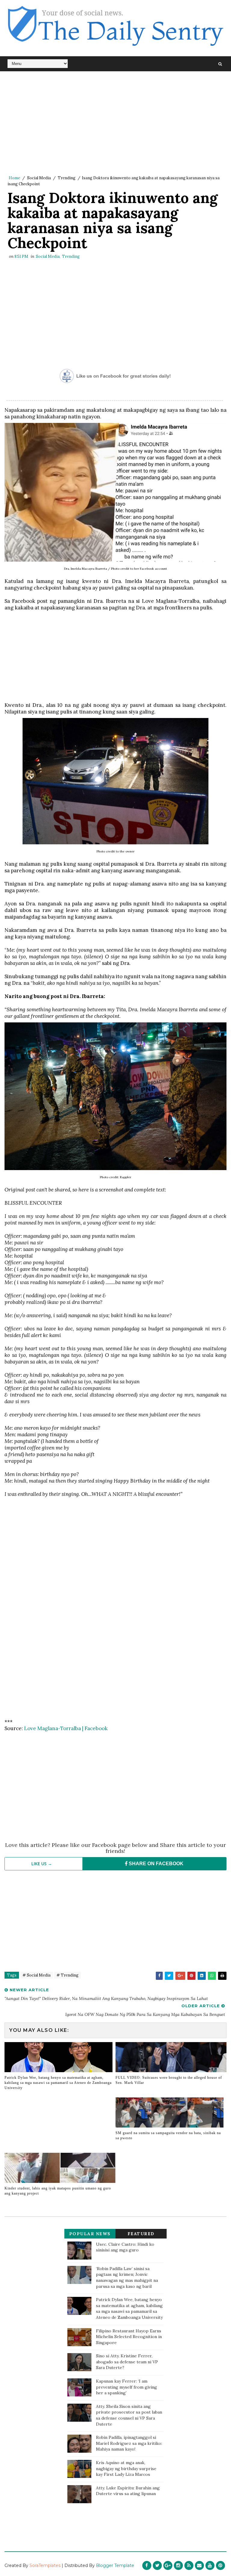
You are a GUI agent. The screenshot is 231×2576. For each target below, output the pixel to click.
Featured (141, 2234)
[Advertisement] (115, 123)
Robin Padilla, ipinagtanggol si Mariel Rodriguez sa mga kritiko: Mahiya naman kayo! (129, 2443)
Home (14, 178)
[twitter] (157, 2565)
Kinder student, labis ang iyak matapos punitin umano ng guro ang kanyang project (58, 2191)
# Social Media (37, 1975)
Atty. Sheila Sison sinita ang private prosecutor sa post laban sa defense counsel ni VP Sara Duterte (129, 2415)
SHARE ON (156, 1864)
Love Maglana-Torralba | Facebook (66, 1728)
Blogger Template (115, 2565)
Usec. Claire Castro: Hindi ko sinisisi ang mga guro (125, 2247)
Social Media (39, 178)
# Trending (68, 1975)
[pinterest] (220, 2565)
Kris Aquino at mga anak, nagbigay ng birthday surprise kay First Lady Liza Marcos (126, 2468)
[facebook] (147, 2565)
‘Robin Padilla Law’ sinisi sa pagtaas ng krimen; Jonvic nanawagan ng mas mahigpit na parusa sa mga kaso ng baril (127, 2277)
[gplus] (168, 2565)
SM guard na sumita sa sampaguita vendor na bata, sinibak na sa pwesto (168, 2135)
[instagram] (178, 2565)
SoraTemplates (45, 2565)
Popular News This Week (90, 2235)
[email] (199, 2565)
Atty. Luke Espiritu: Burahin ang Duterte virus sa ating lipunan (128, 2491)
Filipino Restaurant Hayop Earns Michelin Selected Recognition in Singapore (129, 2337)
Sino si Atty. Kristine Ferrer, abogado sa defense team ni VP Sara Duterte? (127, 2362)
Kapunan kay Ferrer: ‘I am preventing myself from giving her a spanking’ (126, 2387)
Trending (67, 178)
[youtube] (210, 2565)
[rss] (189, 2565)
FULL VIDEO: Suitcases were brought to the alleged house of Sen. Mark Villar (169, 2080)
